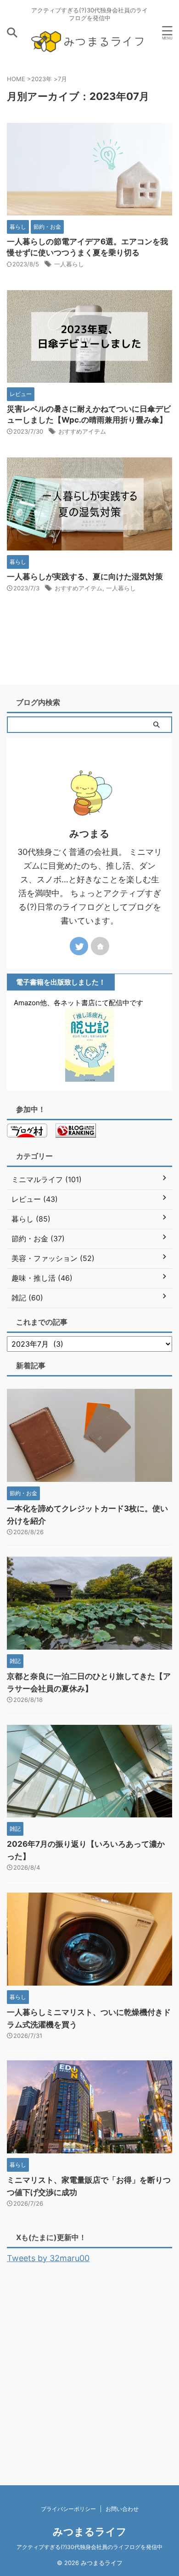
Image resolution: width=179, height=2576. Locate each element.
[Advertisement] (89, 2364)
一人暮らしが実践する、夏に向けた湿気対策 (85, 577)
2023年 (42, 79)
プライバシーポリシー (68, 2509)
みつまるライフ (90, 2532)
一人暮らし (69, 264)
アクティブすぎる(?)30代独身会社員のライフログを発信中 (89, 2547)
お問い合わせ (122, 2509)
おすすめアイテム (82, 431)
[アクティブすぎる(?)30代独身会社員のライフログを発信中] (89, 52)
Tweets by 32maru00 (48, 2258)
